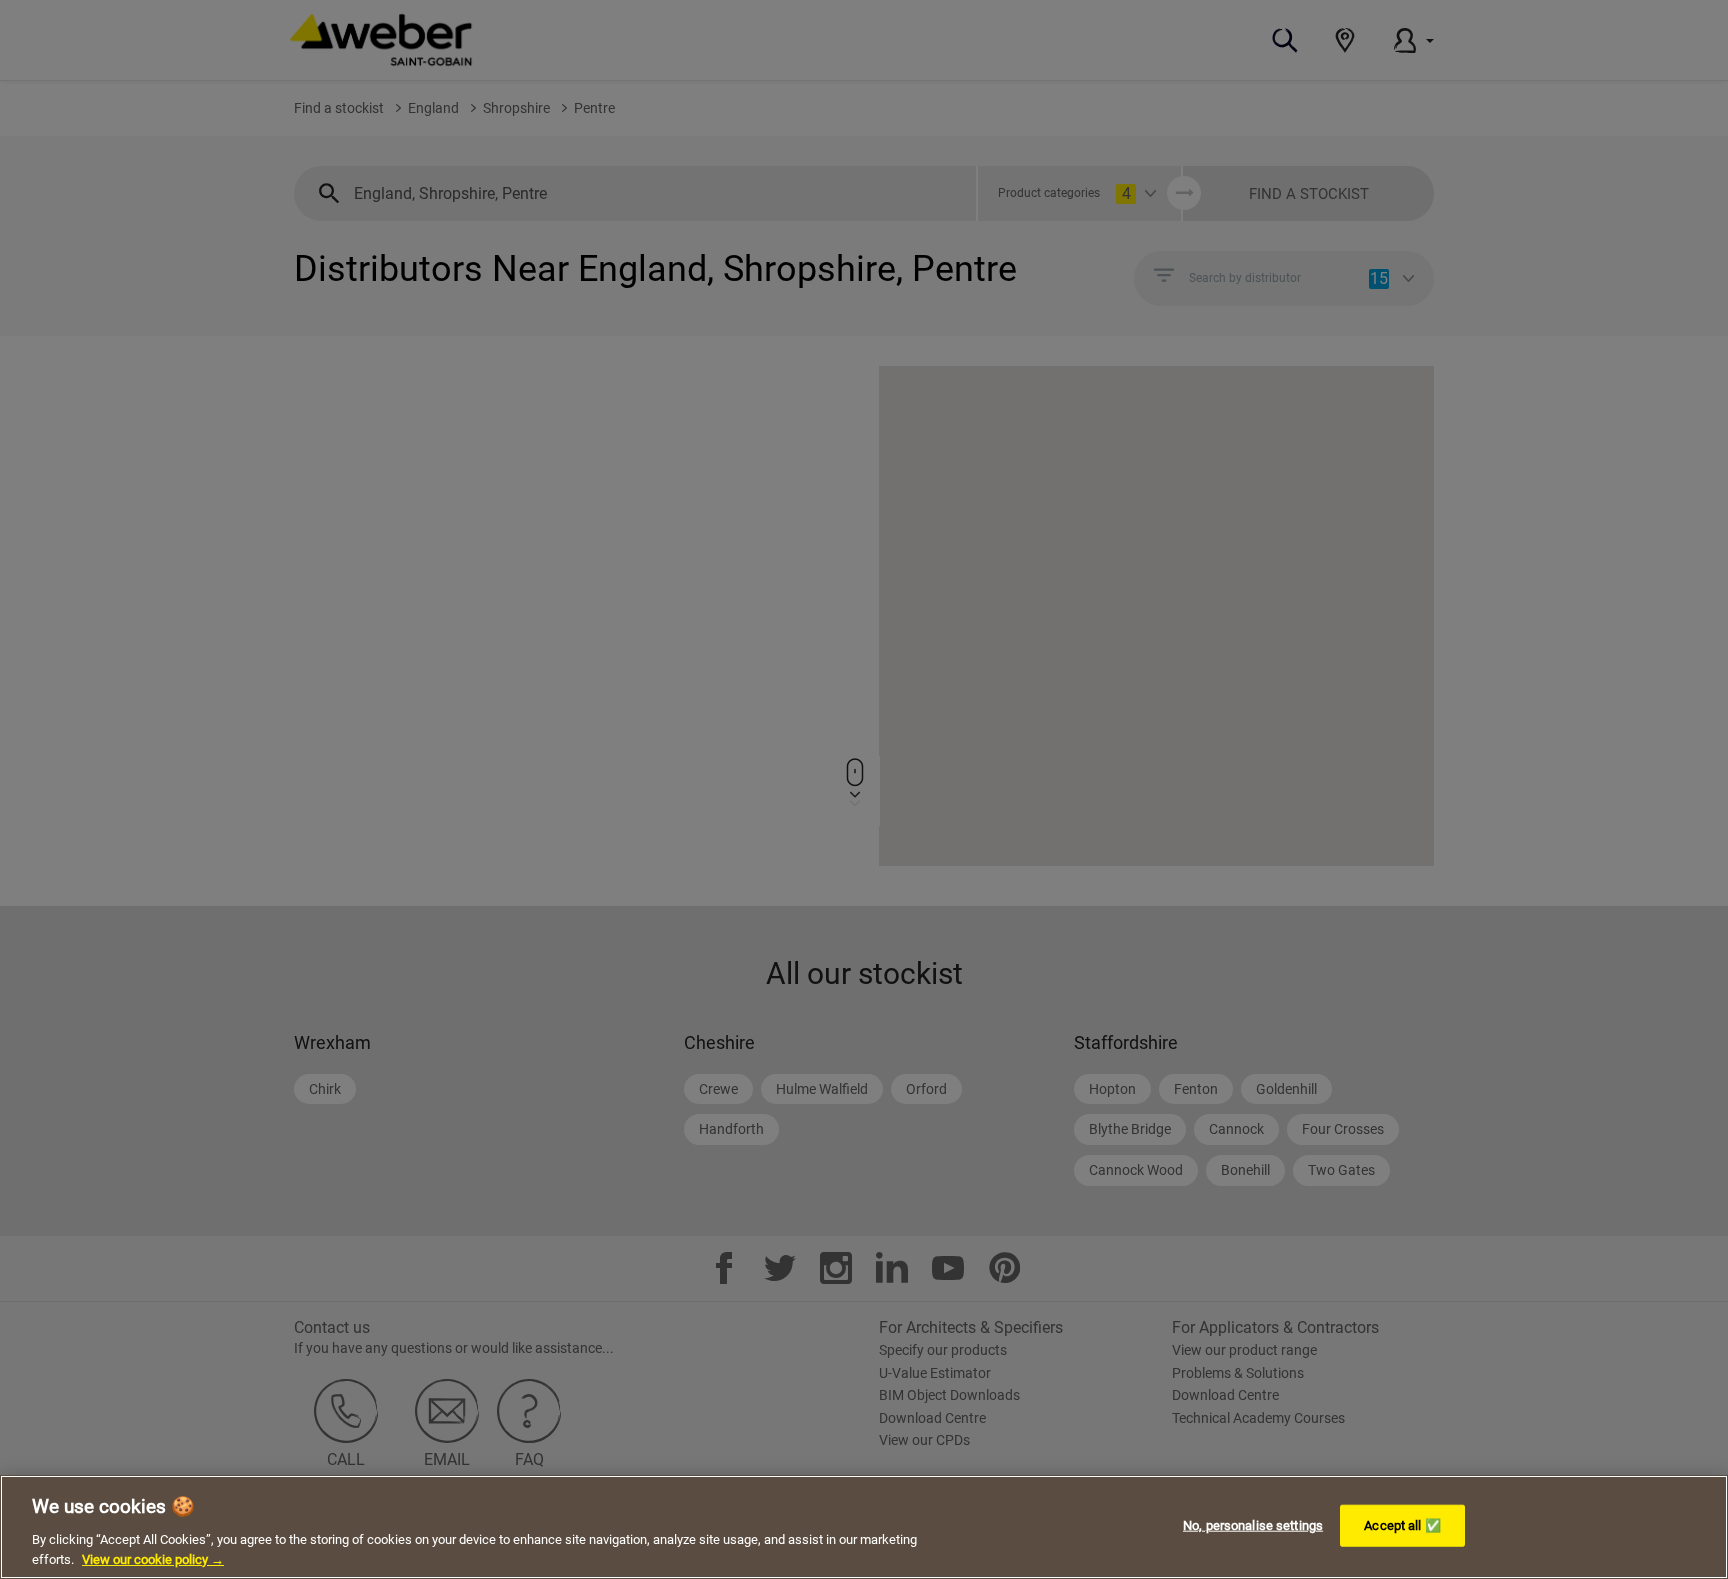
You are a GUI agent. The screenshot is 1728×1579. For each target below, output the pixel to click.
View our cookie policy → (153, 1558)
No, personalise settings (1253, 1525)
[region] (864, 1527)
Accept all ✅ (1402, 1525)
